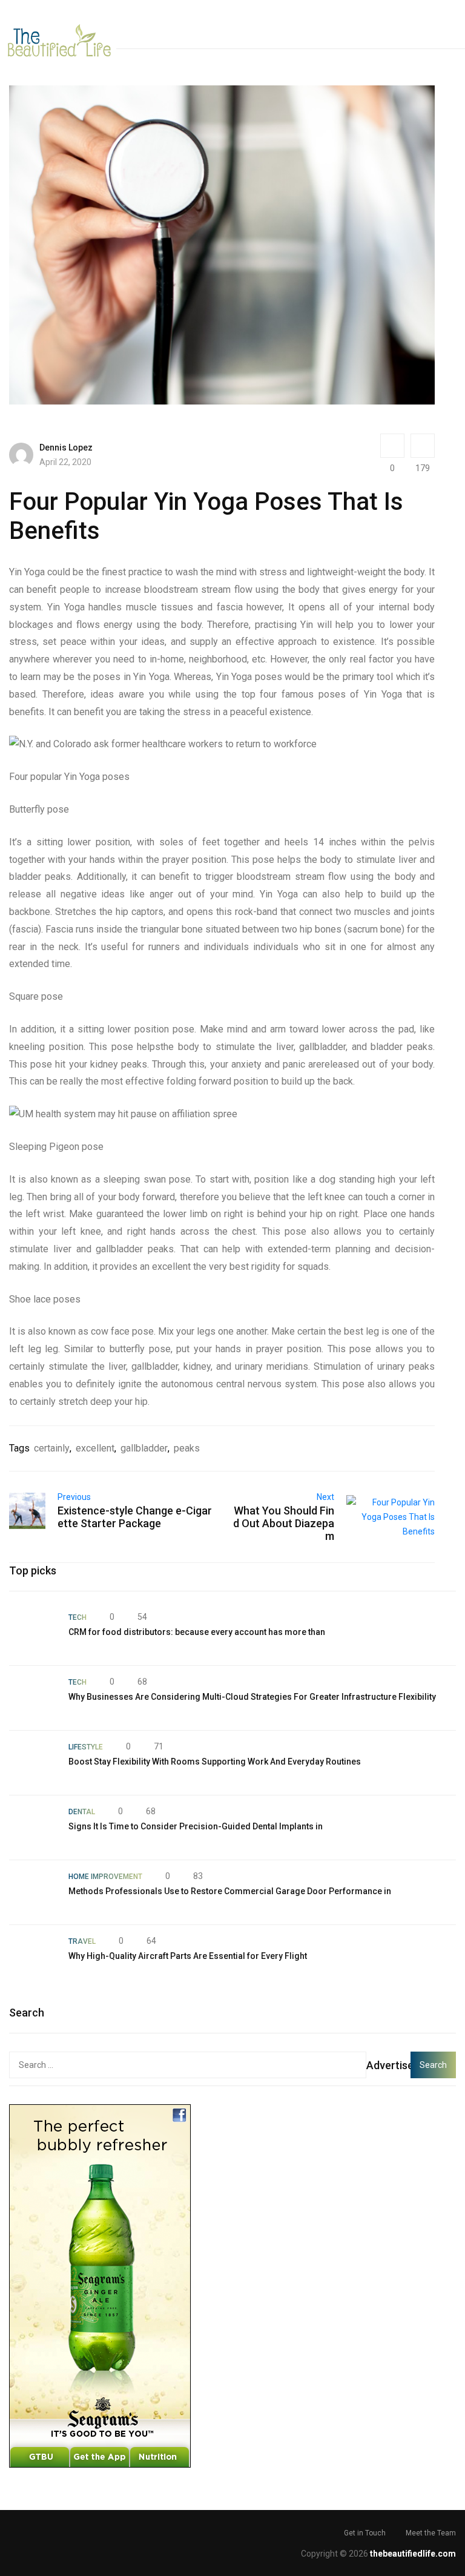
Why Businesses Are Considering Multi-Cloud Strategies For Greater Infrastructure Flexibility (252, 1697)
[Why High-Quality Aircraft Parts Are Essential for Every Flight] (33, 1957)
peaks (187, 1448)
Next (325, 1497)
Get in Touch (365, 2533)
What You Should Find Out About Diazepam (284, 1523)
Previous (74, 1497)
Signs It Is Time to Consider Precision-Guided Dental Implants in (196, 1826)
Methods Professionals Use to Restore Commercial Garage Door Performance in (230, 1891)
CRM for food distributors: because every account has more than (197, 1632)
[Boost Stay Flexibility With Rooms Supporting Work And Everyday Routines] (33, 1763)
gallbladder (144, 1448)
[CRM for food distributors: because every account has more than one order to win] (33, 1633)
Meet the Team (431, 2533)
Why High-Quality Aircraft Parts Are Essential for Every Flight (188, 1956)
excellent (95, 1448)
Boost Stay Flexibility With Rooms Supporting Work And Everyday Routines (215, 1762)
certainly (52, 1448)
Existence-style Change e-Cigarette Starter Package (135, 1517)
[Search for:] (188, 2065)
